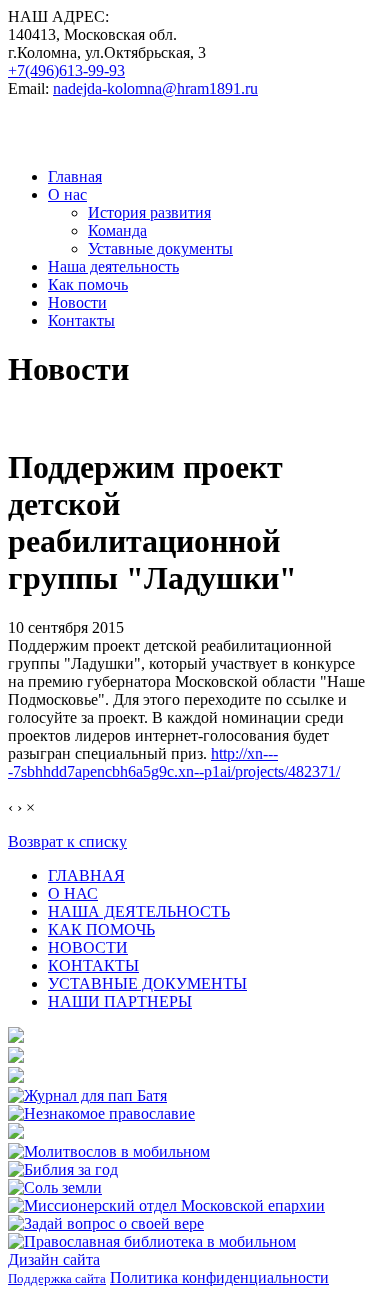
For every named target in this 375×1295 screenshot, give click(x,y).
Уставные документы (160, 248)
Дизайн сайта (54, 1259)
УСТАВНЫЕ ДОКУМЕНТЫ (147, 983)
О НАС (73, 893)
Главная (75, 176)
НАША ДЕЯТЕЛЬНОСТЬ (139, 911)
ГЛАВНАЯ (86, 875)
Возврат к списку (67, 841)
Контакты (81, 320)
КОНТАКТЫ (93, 965)
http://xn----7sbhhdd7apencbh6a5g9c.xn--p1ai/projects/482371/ (174, 762)
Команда (117, 230)
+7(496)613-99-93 (66, 70)
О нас (67, 194)
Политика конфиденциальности (219, 1277)
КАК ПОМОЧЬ (101, 929)
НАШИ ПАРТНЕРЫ (120, 1001)
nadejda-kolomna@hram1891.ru (155, 88)
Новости (77, 302)
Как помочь (88, 284)
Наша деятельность (113, 266)
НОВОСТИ (88, 947)
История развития (149, 212)
